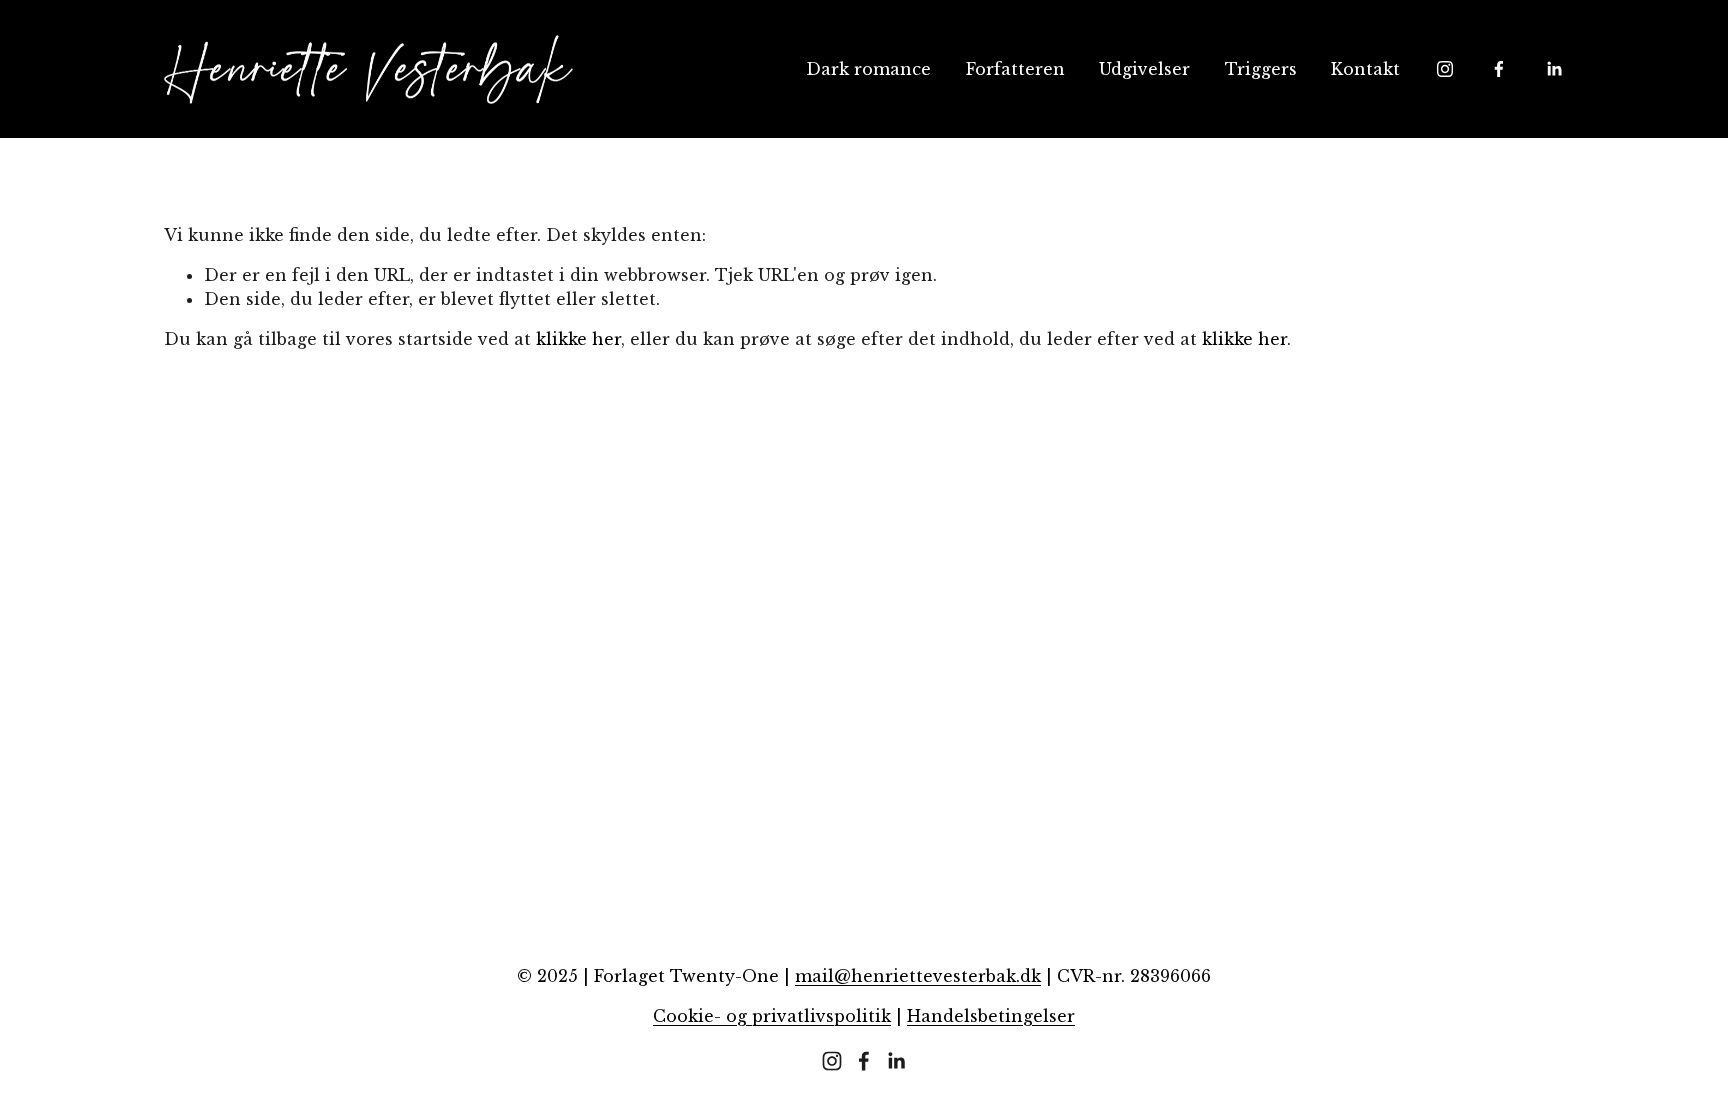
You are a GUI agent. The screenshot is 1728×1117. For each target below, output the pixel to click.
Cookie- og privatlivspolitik (772, 1016)
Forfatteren (1015, 69)
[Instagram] (1445, 69)
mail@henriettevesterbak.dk (918, 976)
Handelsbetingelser (991, 1016)
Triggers (1261, 69)
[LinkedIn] (1554, 69)
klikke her (578, 339)
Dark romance (868, 69)
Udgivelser (1144, 69)
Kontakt (1365, 69)
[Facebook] (1499, 69)
